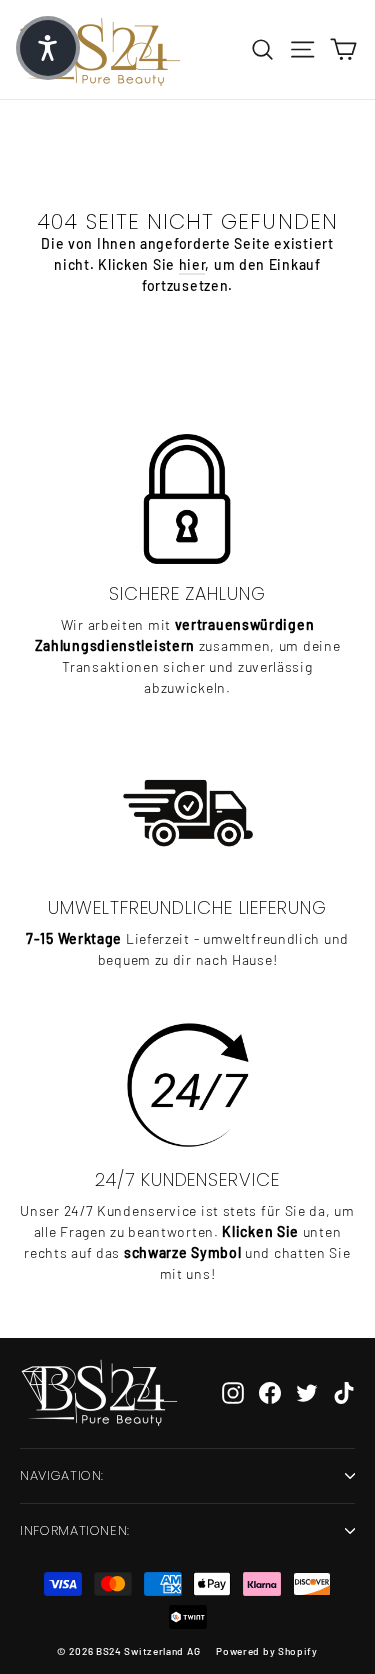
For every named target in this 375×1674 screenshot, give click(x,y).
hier (192, 264)
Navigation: (62, 1475)
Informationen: (75, 1530)
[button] (48, 48)
